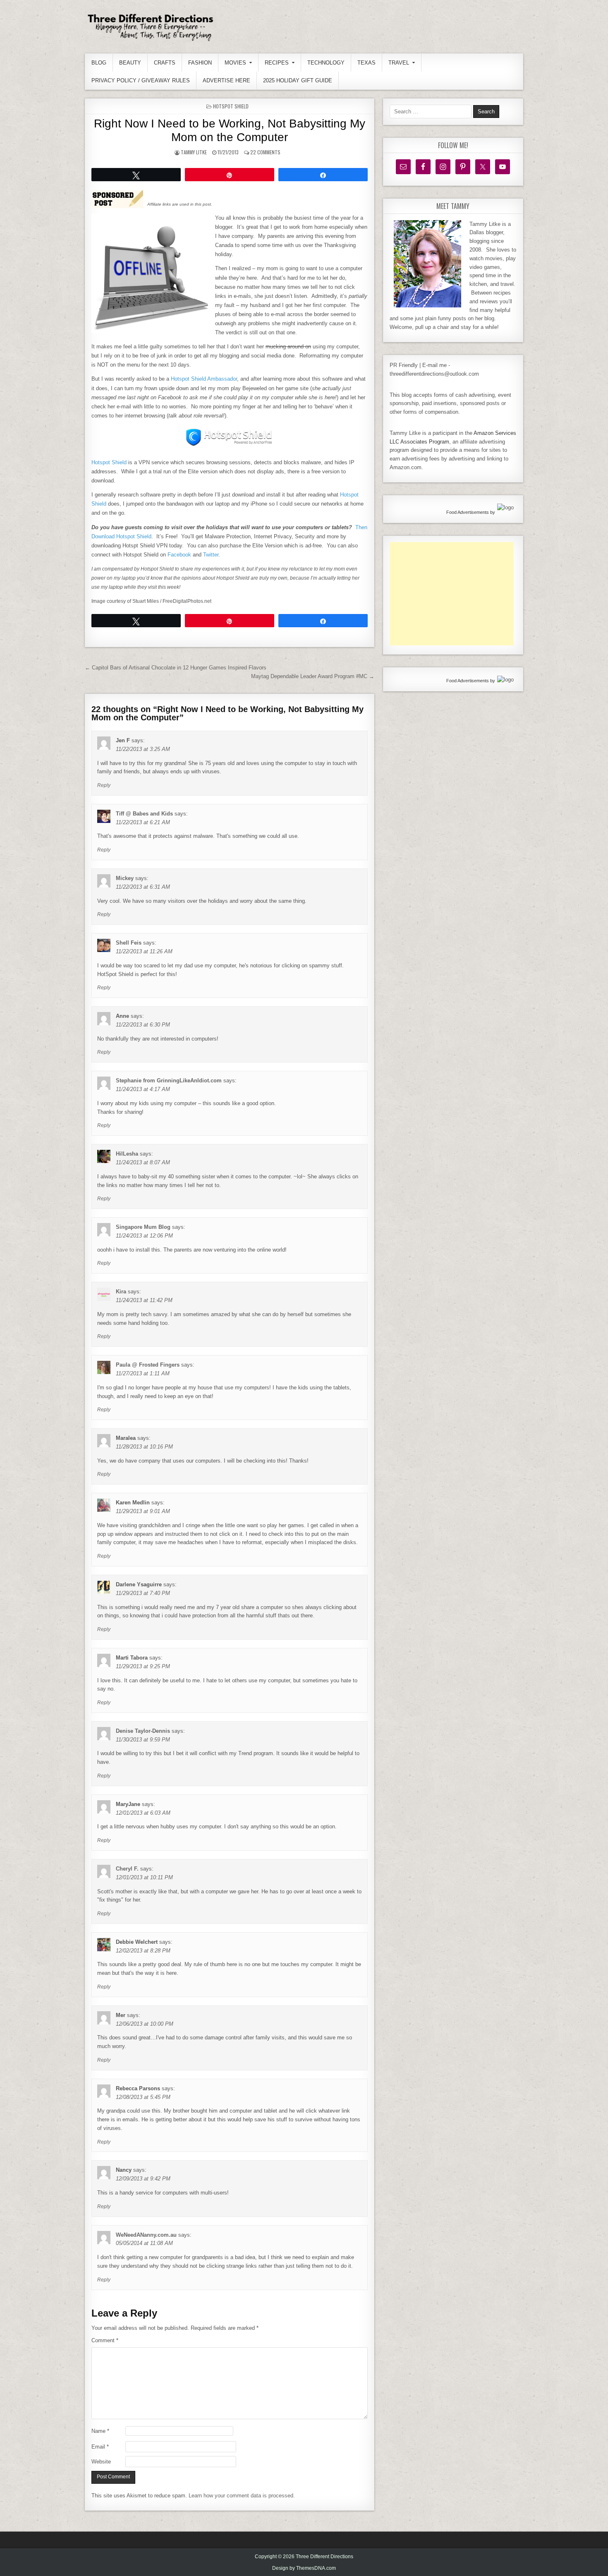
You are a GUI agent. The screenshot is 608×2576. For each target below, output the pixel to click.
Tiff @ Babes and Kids (144, 814)
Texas (366, 63)
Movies (235, 63)
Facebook (179, 555)
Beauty (130, 63)
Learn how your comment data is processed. (242, 2496)
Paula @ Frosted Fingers (148, 1365)
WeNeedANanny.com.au (146, 2235)
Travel (399, 63)
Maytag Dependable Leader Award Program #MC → (313, 676)
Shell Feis (129, 943)
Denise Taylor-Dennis (143, 1731)
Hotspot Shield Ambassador (204, 379)
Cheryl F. (127, 1869)
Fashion (200, 63)
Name (100, 2431)
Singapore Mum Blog (143, 1227)
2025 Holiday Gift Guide (298, 80)
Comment (105, 2340)
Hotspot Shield (231, 106)
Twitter (211, 555)
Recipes (277, 63)
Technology (326, 63)
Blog (99, 63)
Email (100, 2447)
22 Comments (265, 152)
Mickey (125, 878)
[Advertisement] (452, 594)
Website (101, 2462)
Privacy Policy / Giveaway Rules (141, 80)
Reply (104, 785)
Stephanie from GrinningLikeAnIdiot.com (169, 1081)
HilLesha (127, 1154)
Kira (121, 1292)
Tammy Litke (194, 152)
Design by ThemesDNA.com (304, 2568)
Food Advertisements (468, 512)
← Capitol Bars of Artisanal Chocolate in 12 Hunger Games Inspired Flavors (176, 668)
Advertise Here (226, 80)
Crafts (165, 63)
